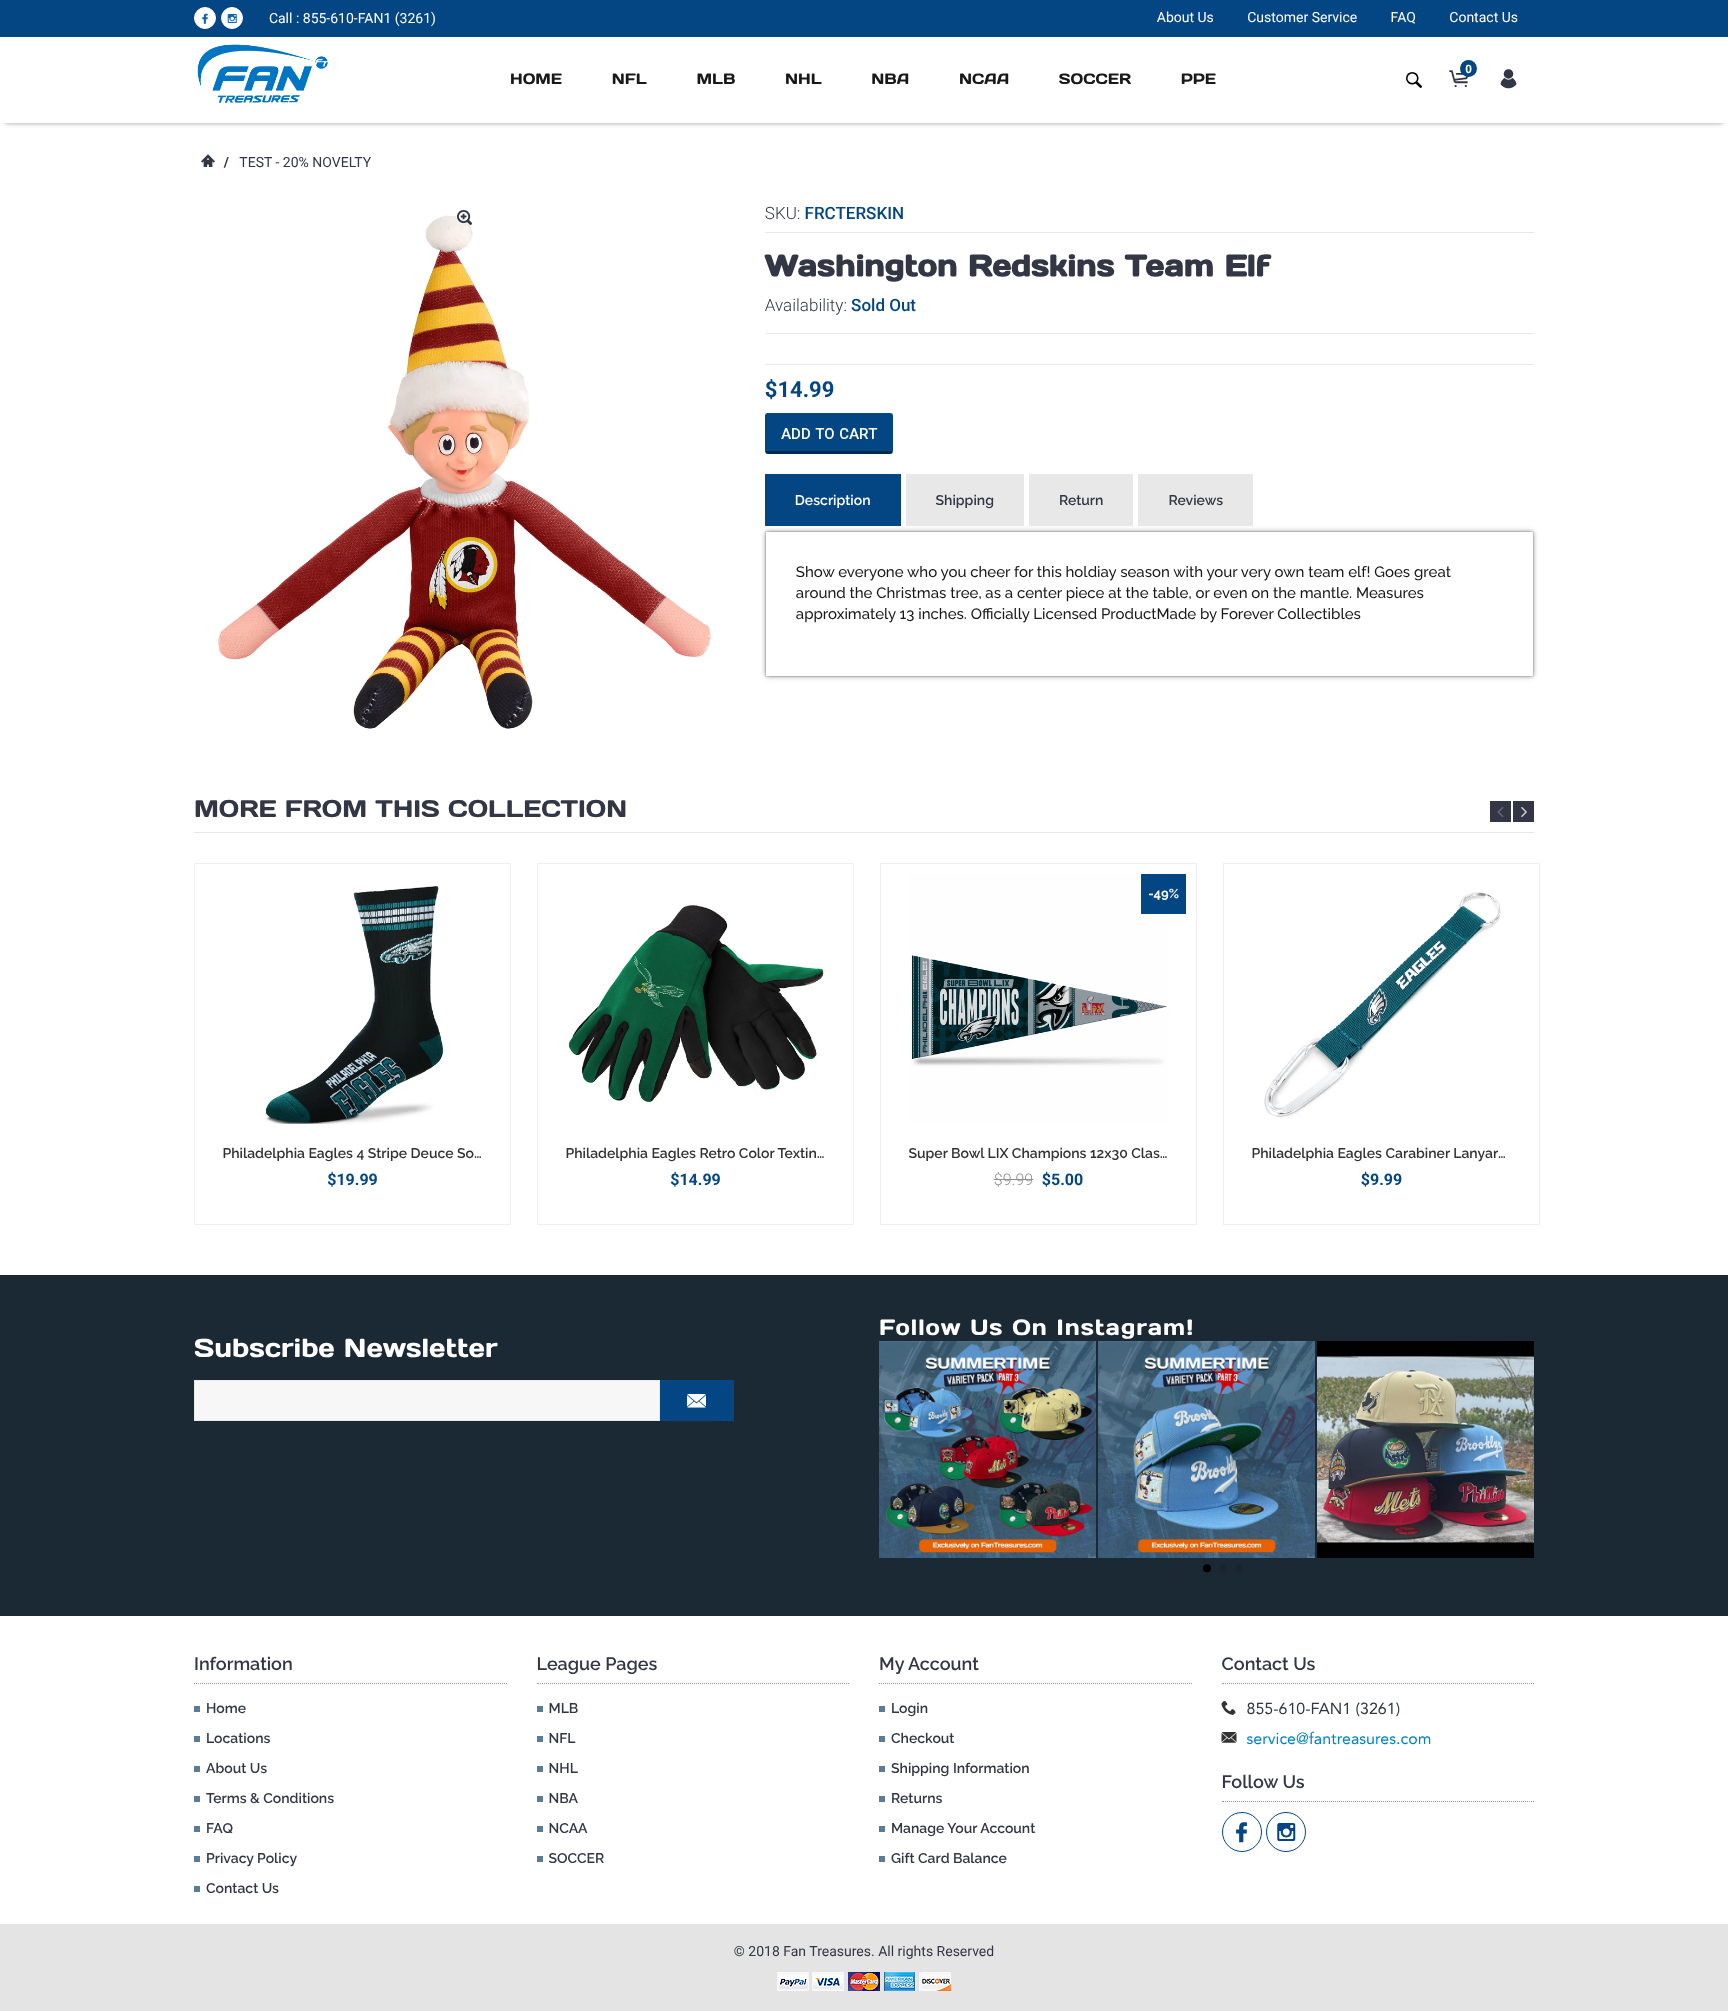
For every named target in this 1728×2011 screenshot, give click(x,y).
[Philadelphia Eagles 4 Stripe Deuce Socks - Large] (352, 1004)
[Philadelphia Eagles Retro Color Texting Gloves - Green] (695, 1004)
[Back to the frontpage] (207, 163)
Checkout (922, 1739)
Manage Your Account (963, 1829)
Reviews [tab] (1195, 501)
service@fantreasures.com (1339, 1738)
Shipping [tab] (965, 501)
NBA (890, 79)
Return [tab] (1081, 501)
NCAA (984, 79)
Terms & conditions (270, 1799)
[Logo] (263, 73)
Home (536, 79)
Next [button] (1523, 811)
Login (909, 1709)
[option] (352, 1043)
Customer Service (1302, 18)
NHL (803, 79)
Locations (238, 1739)
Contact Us (1483, 18)
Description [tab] (833, 501)
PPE (1198, 79)
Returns (916, 1799)
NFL (629, 79)
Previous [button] (1500, 811)
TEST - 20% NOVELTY (305, 163)
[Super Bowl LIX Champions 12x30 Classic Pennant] (1038, 1004)
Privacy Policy (251, 1859)
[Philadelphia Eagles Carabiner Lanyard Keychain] (1381, 1004)
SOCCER (1095, 79)
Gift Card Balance (949, 1859)
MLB (715, 79)
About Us (1185, 18)
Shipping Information (960, 1769)
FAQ (1403, 18)
